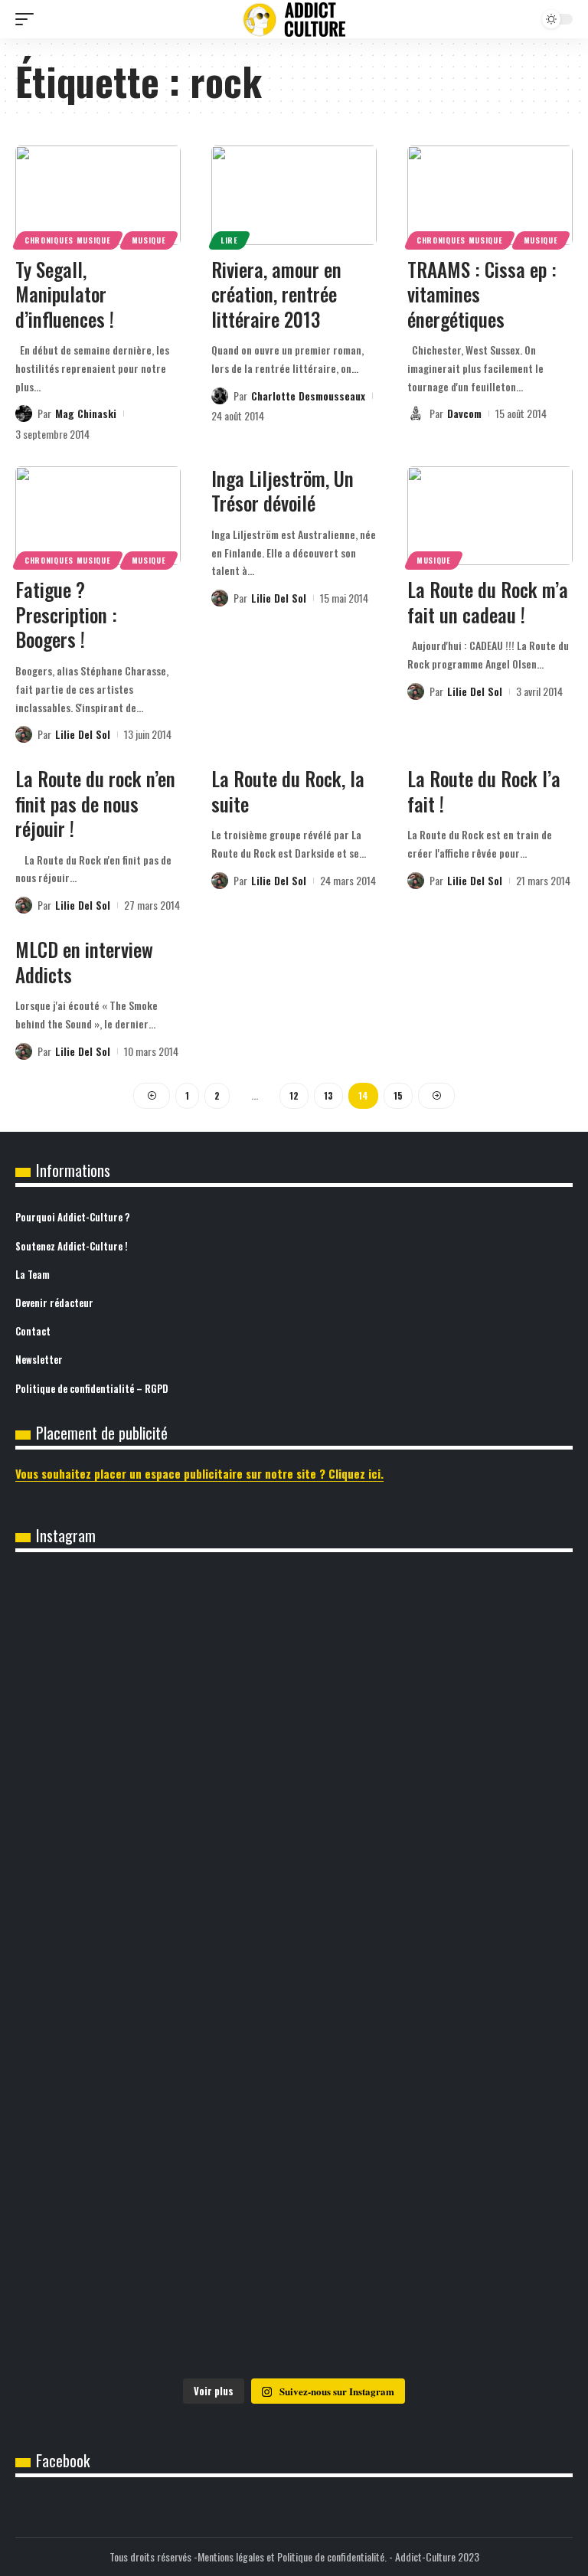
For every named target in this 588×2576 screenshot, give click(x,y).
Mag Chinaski (86, 413)
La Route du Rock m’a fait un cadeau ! (488, 602)
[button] (28, 19)
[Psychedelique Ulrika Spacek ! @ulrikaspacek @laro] (434, 1971)
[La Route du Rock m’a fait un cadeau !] (490, 516)
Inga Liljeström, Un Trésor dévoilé (283, 491)
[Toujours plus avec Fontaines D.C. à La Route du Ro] (154, 1813)
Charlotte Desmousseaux (308, 396)
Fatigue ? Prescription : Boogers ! (66, 614)
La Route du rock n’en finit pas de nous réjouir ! (95, 803)
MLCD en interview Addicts (84, 962)
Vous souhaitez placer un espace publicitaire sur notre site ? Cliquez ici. (199, 1473)
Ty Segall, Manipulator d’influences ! (65, 294)
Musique (149, 240)
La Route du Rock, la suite (288, 791)
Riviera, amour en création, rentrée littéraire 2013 (276, 294)
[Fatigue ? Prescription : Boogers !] (98, 516)
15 (398, 1095)
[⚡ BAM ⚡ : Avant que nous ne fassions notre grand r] (154, 1654)
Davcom (464, 413)
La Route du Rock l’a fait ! (484, 791)
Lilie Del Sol (83, 734)
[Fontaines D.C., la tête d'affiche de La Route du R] (434, 1813)
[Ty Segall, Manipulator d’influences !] (98, 195)
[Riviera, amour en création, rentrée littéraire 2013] (294, 195)
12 (294, 1095)
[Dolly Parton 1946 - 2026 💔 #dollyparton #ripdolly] (434, 1654)
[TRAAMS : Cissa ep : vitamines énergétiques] (490, 195)
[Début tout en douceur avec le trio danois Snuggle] (434, 2129)
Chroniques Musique (68, 240)
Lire (229, 240)
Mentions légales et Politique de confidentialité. (292, 2556)
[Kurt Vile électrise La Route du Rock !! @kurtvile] (154, 1971)
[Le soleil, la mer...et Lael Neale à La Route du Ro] (154, 2288)
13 (328, 1095)
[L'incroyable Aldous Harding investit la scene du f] (154, 2129)
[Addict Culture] (294, 20)
